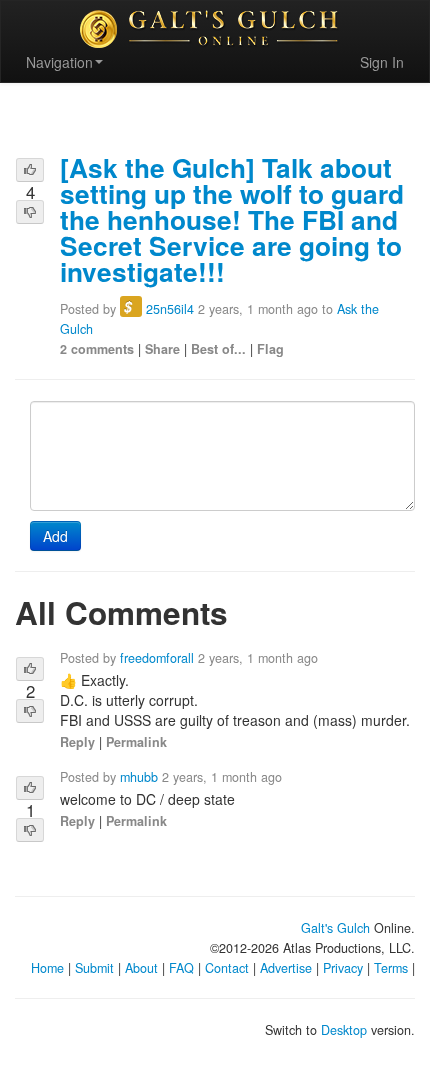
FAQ (181, 968)
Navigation (59, 62)
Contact (227, 968)
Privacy (343, 968)
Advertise (286, 968)
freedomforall (157, 658)
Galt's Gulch (335, 928)
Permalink (136, 742)
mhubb (139, 777)
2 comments (97, 349)
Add (55, 536)
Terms (391, 968)
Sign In (382, 62)
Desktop (344, 1030)
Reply (77, 742)
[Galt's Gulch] (215, 29)
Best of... (218, 349)
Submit (94, 968)
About (141, 968)
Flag (270, 349)
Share (162, 349)
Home (47, 968)
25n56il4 (170, 309)
